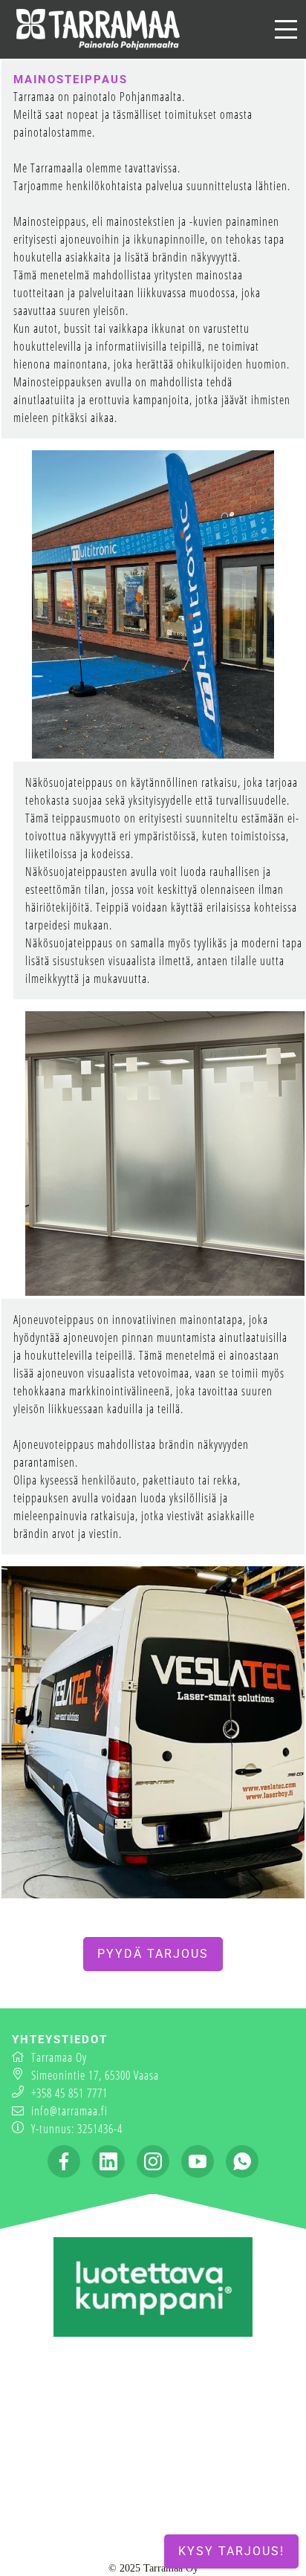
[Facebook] (64, 2161)
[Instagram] (153, 2161)
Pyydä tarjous (153, 1954)
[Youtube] (198, 2161)
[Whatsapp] (242, 2161)
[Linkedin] (108, 2161)
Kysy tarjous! (231, 2551)
